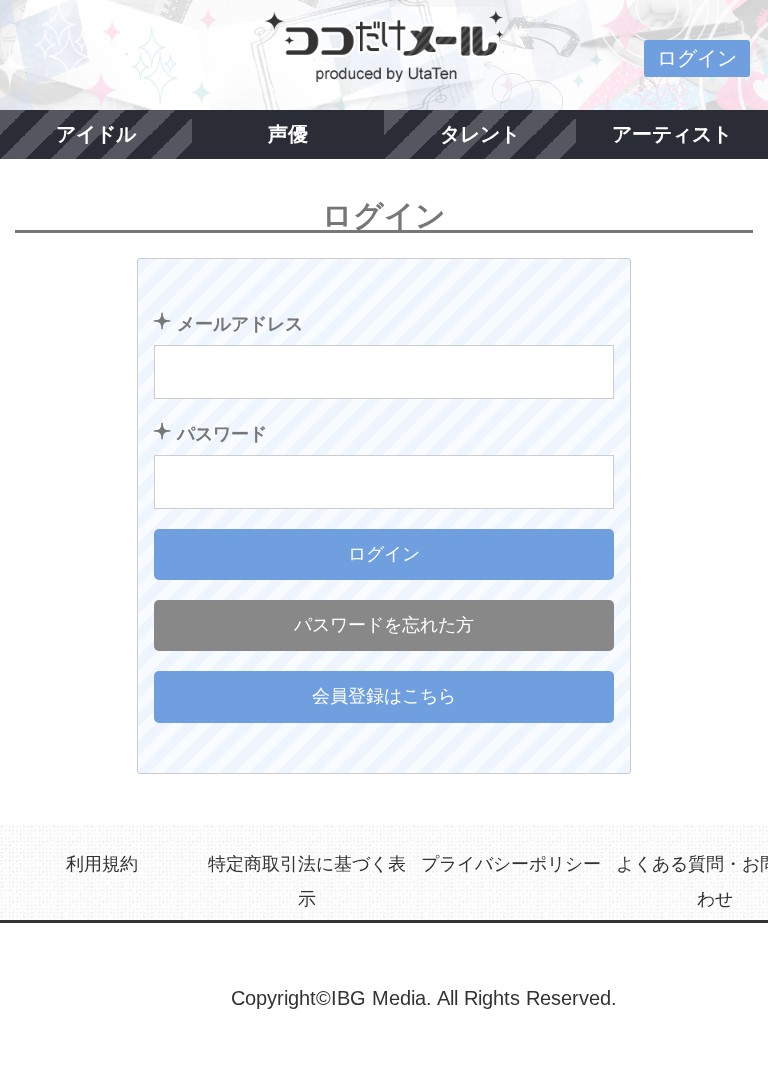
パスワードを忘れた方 (384, 625)
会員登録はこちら (384, 696)
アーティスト (672, 134)
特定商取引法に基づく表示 (307, 881)
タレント (480, 134)
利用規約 (102, 864)
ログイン (697, 58)
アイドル (96, 134)
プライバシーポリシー (511, 864)
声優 (288, 134)
